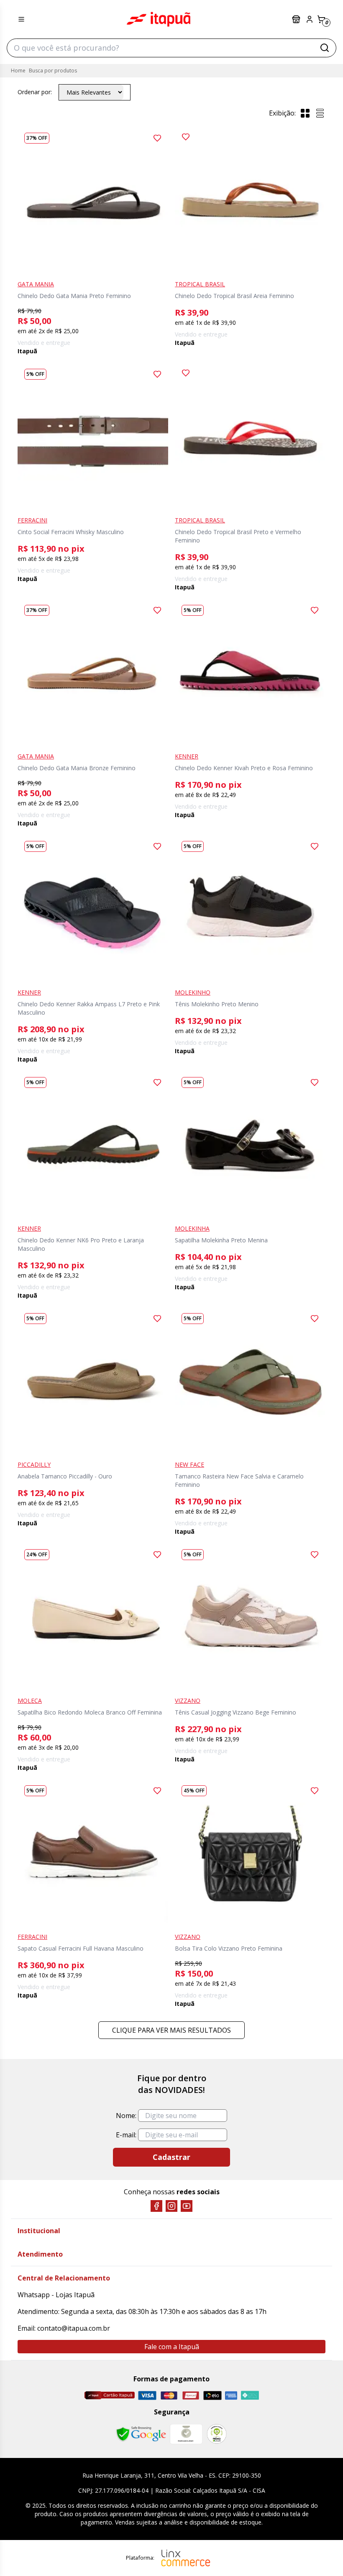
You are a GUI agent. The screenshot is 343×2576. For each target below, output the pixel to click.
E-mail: (126, 2135)
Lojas (297, 19)
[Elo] (212, 2395)
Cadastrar (171, 2157)
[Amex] (231, 2395)
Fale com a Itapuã (172, 2347)
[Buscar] (325, 48)
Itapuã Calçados (159, 19)
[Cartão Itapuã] (109, 2395)
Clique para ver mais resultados (171, 2030)
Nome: (126, 2116)
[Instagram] (171, 2206)
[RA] (217, 2434)
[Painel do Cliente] (310, 19)
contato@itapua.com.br (74, 2328)
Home (18, 71)
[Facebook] (156, 2206)
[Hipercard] (191, 2395)
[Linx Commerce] (186, 2558)
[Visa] (147, 2395)
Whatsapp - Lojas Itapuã (56, 2295)
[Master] (169, 2395)
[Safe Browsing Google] (141, 2434)
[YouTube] (187, 2206)
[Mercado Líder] (186, 2434)
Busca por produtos (53, 71)
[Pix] (250, 2395)
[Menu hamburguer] (21, 19)
